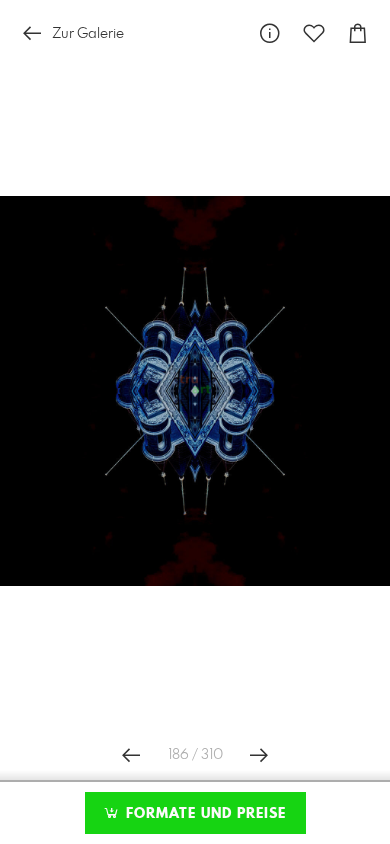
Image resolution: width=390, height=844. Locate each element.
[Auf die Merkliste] (314, 33)
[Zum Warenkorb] (358, 33)
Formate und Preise (203, 814)
